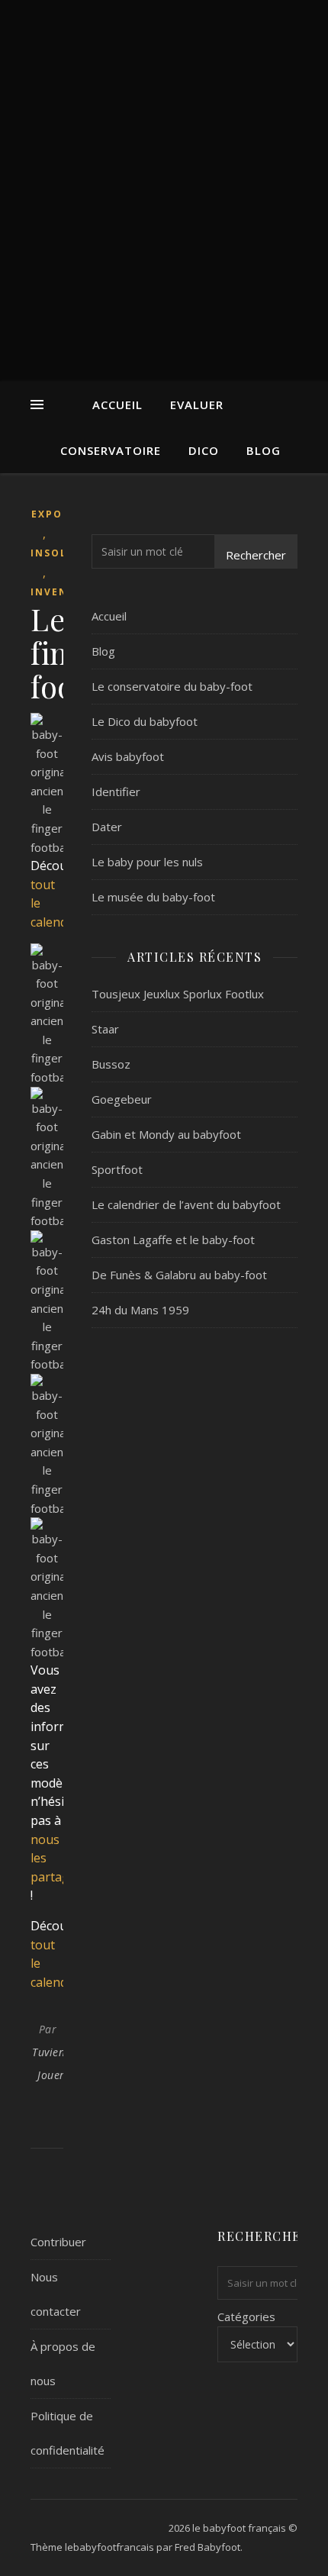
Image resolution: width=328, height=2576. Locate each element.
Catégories (246, 2316)
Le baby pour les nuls (147, 862)
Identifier (116, 791)
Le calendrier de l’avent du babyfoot (186, 1204)
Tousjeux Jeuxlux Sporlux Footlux (178, 994)
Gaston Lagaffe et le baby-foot (173, 1240)
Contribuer (58, 2242)
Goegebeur (122, 1099)
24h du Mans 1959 (140, 1310)
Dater (107, 827)
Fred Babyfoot (207, 2547)
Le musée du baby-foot (153, 897)
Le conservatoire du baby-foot (172, 686)
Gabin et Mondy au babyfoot (166, 1134)
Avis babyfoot (128, 756)
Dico (204, 450)
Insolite (58, 553)
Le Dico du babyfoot (145, 721)
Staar (105, 1029)
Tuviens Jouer (51, 2063)
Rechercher (256, 555)
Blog (264, 450)
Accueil (117, 405)
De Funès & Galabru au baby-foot (179, 1275)
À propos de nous (63, 2363)
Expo (47, 514)
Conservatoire (111, 450)
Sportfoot (117, 1169)
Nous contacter (56, 2294)
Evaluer (197, 405)
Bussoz (111, 1064)
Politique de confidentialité (68, 2433)
